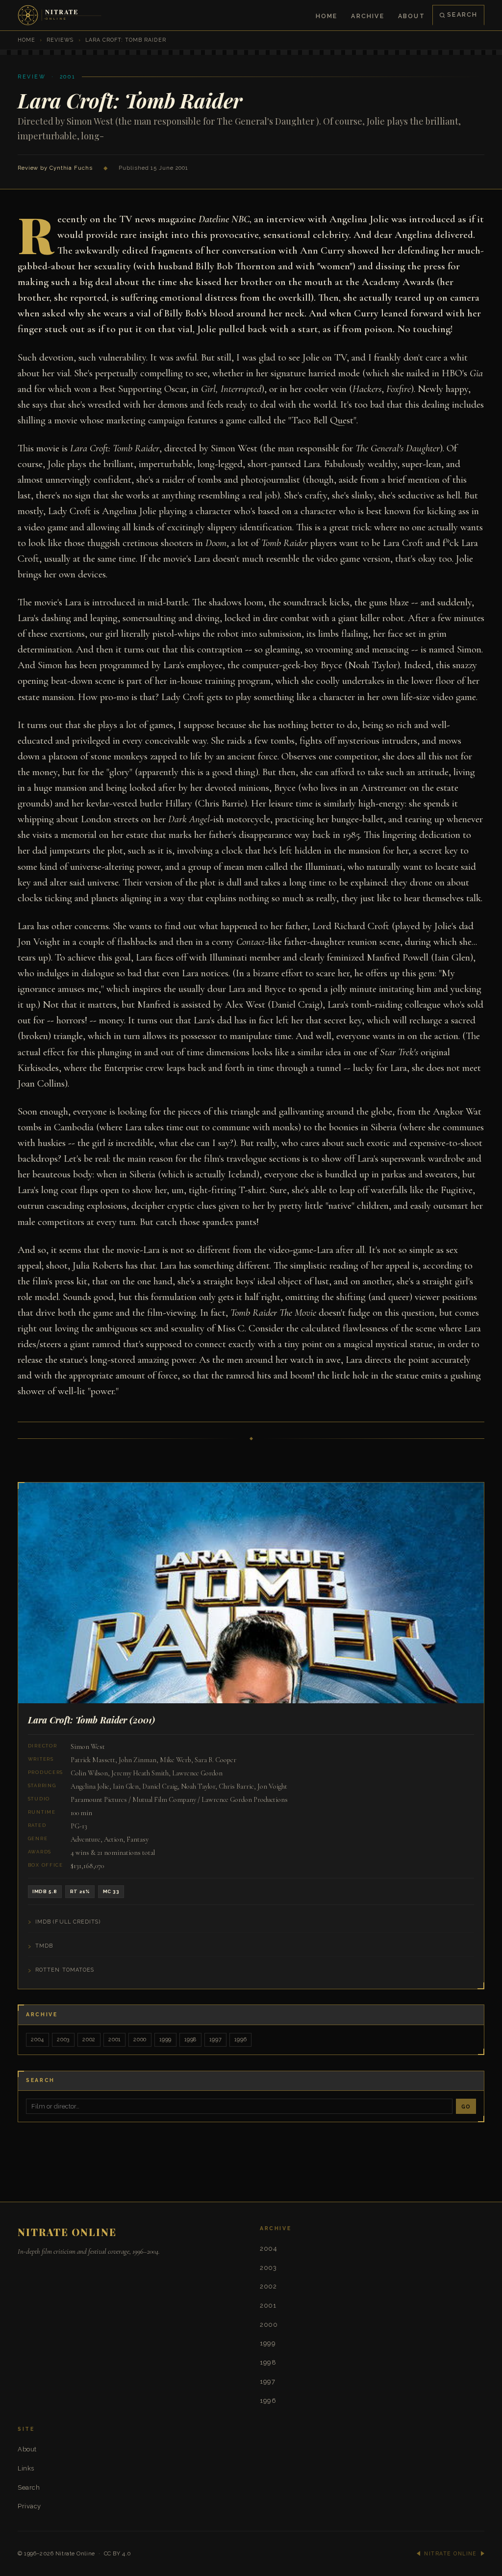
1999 (165, 2040)
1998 (190, 2040)
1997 (215, 2040)
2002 (89, 2040)
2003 (63, 2040)
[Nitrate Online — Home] (60, 15)
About (412, 16)
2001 (114, 2040)
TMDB (44, 1946)
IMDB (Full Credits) (68, 1922)
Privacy (29, 2506)
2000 (140, 2040)
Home (327, 16)
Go (466, 2107)
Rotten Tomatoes (65, 1970)
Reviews (60, 40)
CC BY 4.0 (118, 2553)
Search (462, 14)
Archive (367, 16)
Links (26, 2468)
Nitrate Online (75, 2553)
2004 (38, 2040)
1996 (240, 2040)
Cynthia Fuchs (71, 168)
